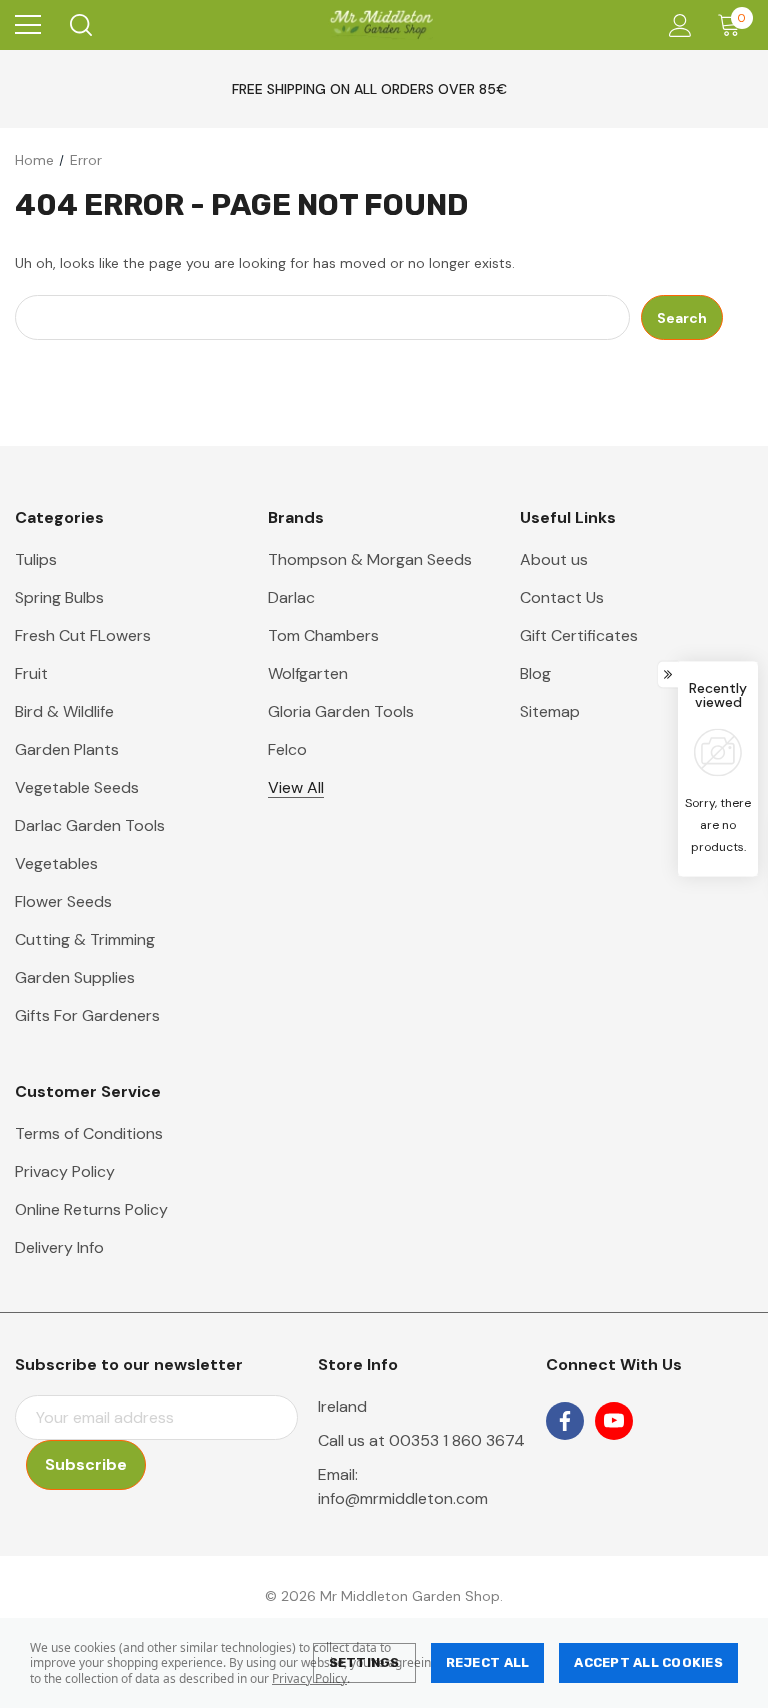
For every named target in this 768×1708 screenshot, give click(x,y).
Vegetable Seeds (77, 787)
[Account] (676, 25)
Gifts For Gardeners (87, 1015)
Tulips (36, 559)
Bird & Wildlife (64, 711)
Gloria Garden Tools (341, 711)
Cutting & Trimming (85, 939)
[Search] (79, 25)
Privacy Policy (309, 1678)
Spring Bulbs (59, 597)
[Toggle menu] (28, 25)
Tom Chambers (323, 635)
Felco (287, 749)
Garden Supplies (75, 977)
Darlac (291, 597)
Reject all (488, 1662)
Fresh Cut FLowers (83, 635)
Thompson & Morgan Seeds (370, 559)
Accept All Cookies (648, 1662)
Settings (364, 1662)
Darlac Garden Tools (90, 825)
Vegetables (56, 863)
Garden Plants (67, 749)
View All (296, 787)
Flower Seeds (63, 901)
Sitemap (550, 711)
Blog (535, 673)
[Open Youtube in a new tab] (614, 1421)
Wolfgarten (308, 673)
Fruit (31, 673)
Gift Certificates (579, 635)
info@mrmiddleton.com (403, 1498)
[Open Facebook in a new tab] (565, 1421)
